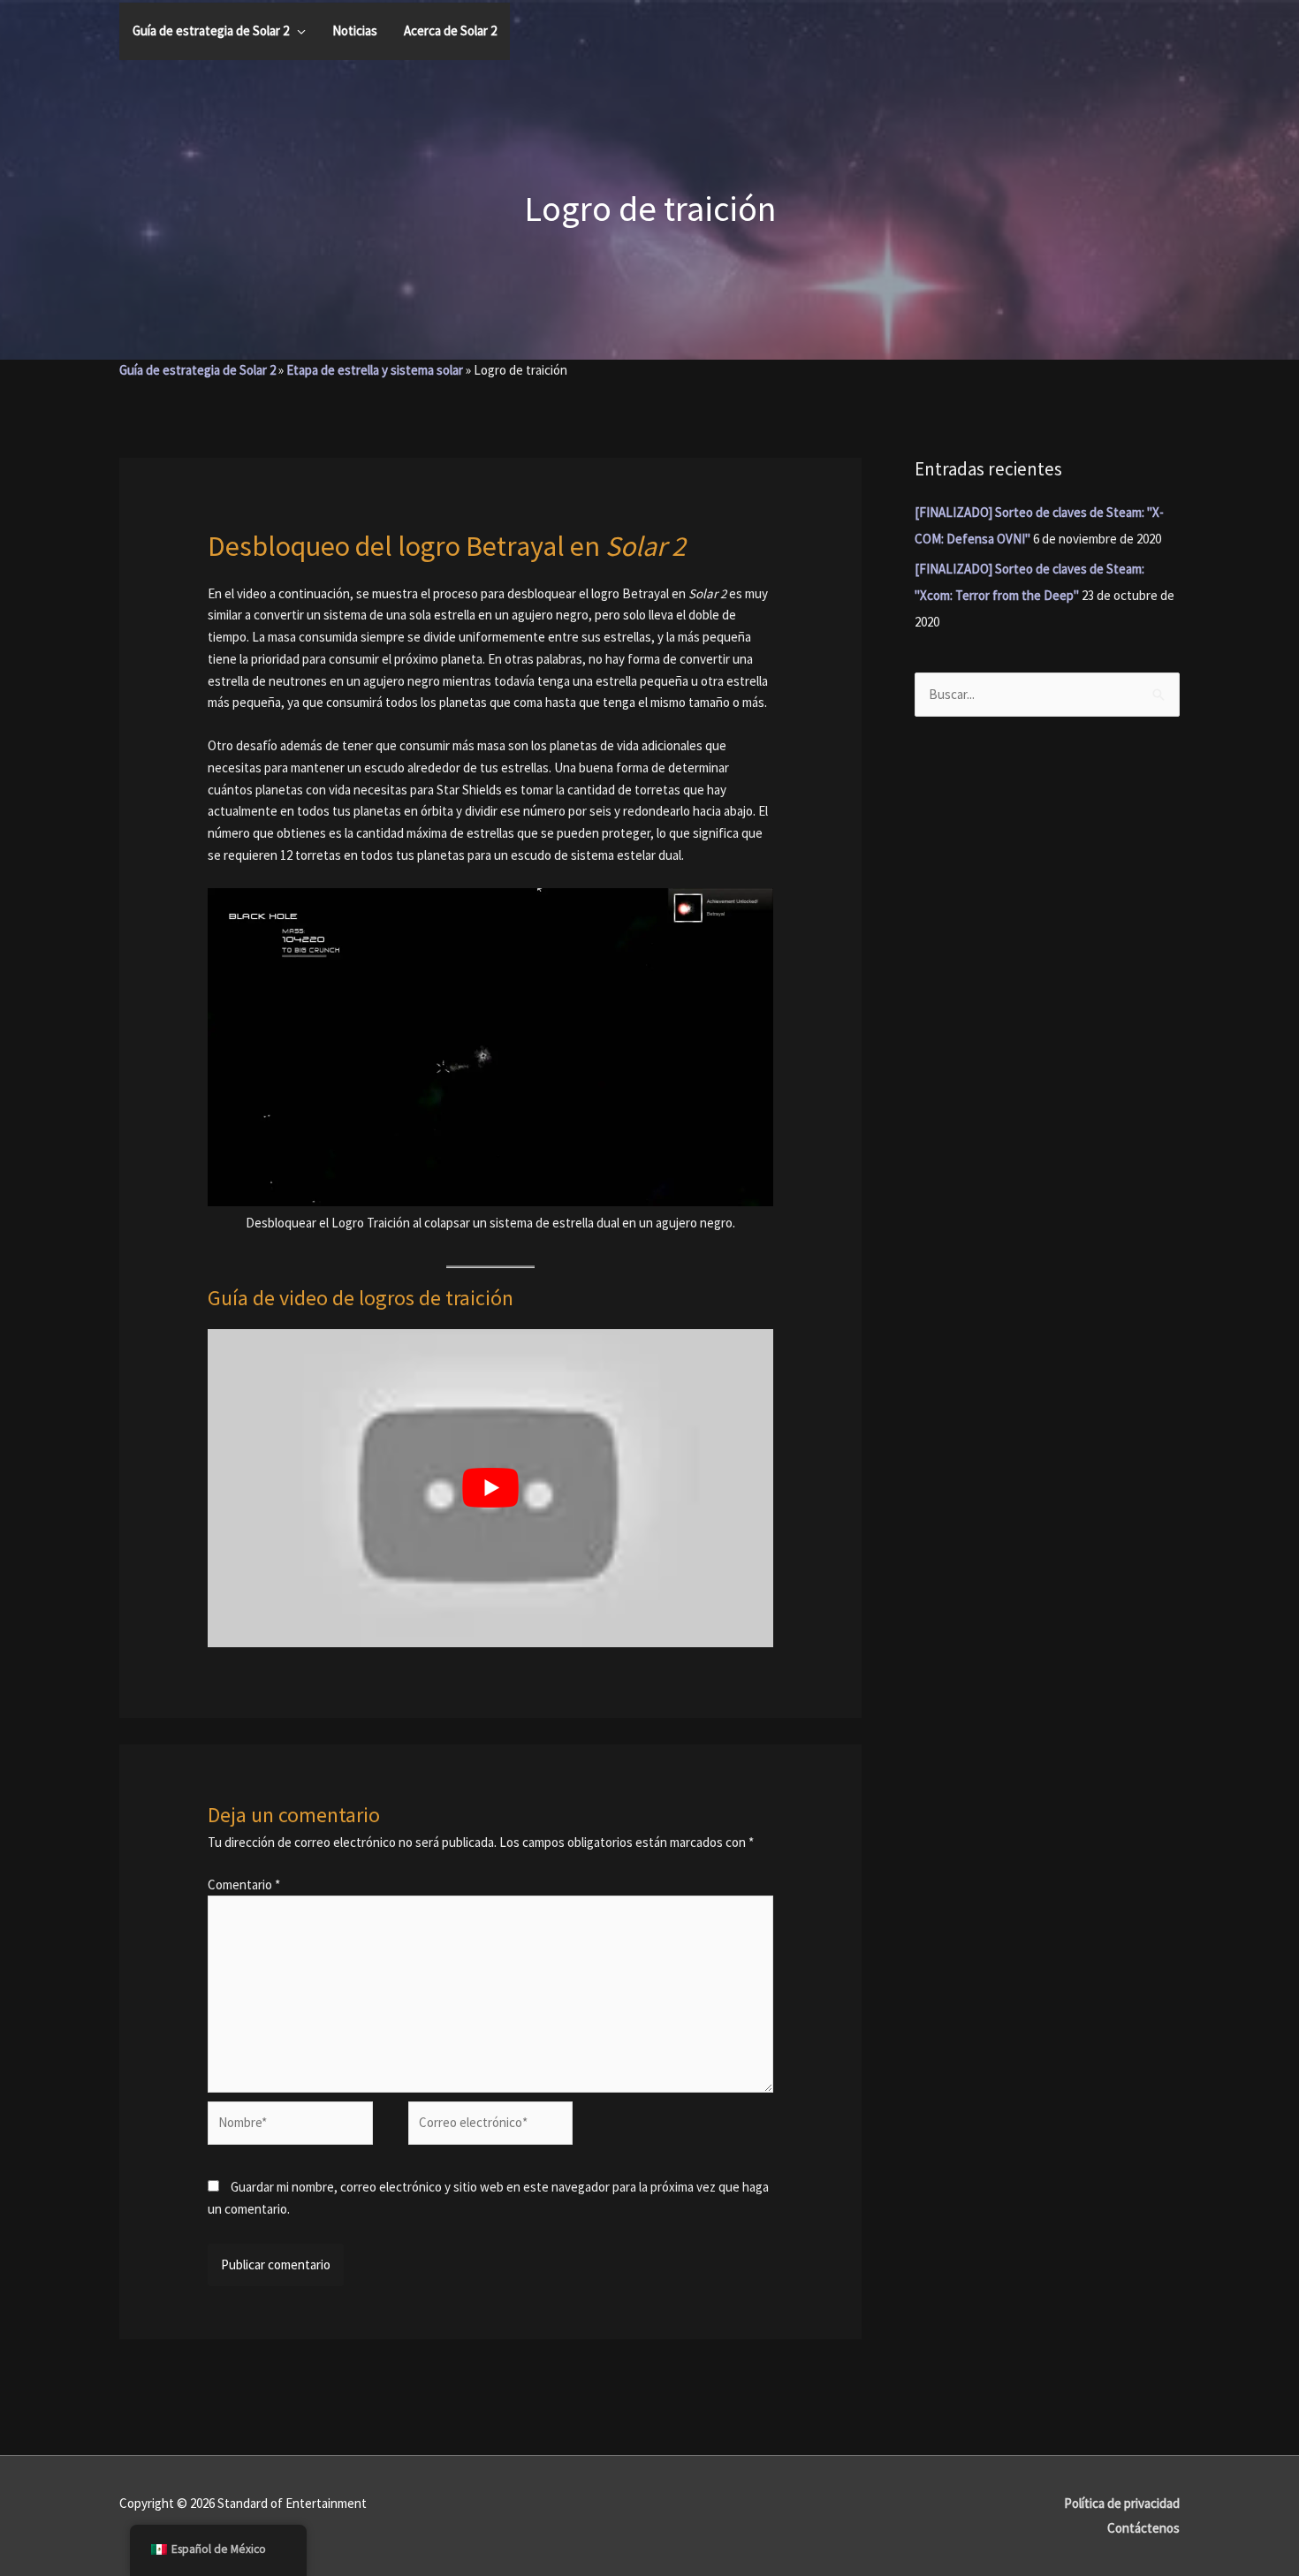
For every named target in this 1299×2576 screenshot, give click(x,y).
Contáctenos (1143, 2528)
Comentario (244, 1885)
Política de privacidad (1122, 2503)
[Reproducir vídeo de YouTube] (490, 1488)
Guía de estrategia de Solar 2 (198, 370)
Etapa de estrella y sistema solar (375, 370)
